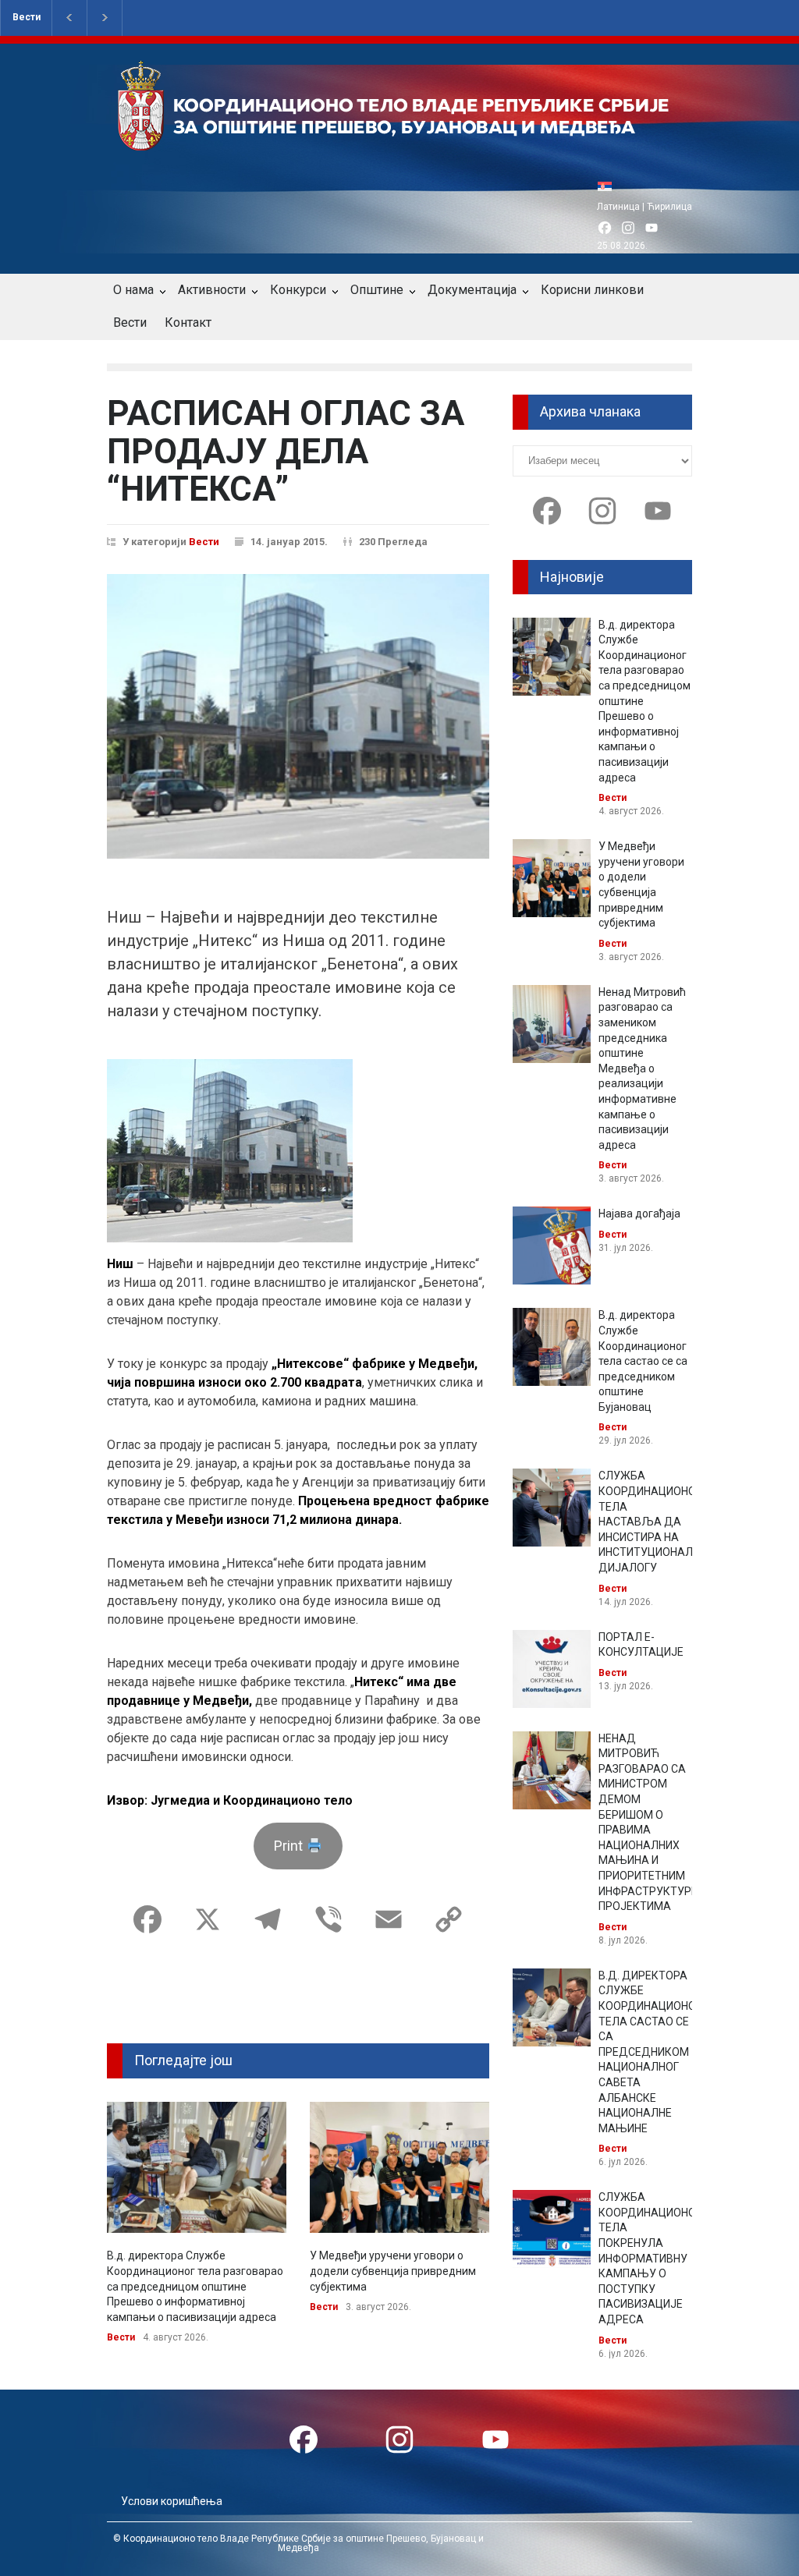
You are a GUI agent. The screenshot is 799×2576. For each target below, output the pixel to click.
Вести (27, 17)
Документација (472, 290)
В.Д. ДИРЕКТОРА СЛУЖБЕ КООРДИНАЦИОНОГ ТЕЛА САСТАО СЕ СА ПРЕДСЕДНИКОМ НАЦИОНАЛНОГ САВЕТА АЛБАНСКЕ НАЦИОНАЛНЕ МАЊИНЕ (650, 2052)
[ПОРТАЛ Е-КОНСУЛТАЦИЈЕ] (552, 1669)
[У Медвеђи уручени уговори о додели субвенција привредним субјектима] (399, 2168)
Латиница (618, 207)
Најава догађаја (639, 1214)
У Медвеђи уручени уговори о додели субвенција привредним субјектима (393, 2271)
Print (290, 1846)
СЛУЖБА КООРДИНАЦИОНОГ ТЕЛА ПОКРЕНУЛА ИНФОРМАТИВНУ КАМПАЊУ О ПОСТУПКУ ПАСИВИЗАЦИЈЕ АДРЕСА (650, 2258)
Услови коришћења (172, 2501)
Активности (212, 290)
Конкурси (298, 290)
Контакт (188, 322)
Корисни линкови (592, 290)
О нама (133, 290)
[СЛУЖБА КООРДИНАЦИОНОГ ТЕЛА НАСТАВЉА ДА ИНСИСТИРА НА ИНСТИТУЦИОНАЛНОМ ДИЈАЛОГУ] (552, 1508)
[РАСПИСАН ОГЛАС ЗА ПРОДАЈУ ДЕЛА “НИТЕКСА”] (298, 717)
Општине (377, 290)
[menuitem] (609, 186)
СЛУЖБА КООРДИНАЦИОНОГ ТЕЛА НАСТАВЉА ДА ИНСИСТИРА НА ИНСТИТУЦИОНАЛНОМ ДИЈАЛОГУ (658, 1522)
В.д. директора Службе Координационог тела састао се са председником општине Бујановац (643, 1361)
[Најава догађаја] (552, 1245)
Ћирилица (669, 207)
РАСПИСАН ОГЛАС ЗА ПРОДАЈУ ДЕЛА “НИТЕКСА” (286, 451)
